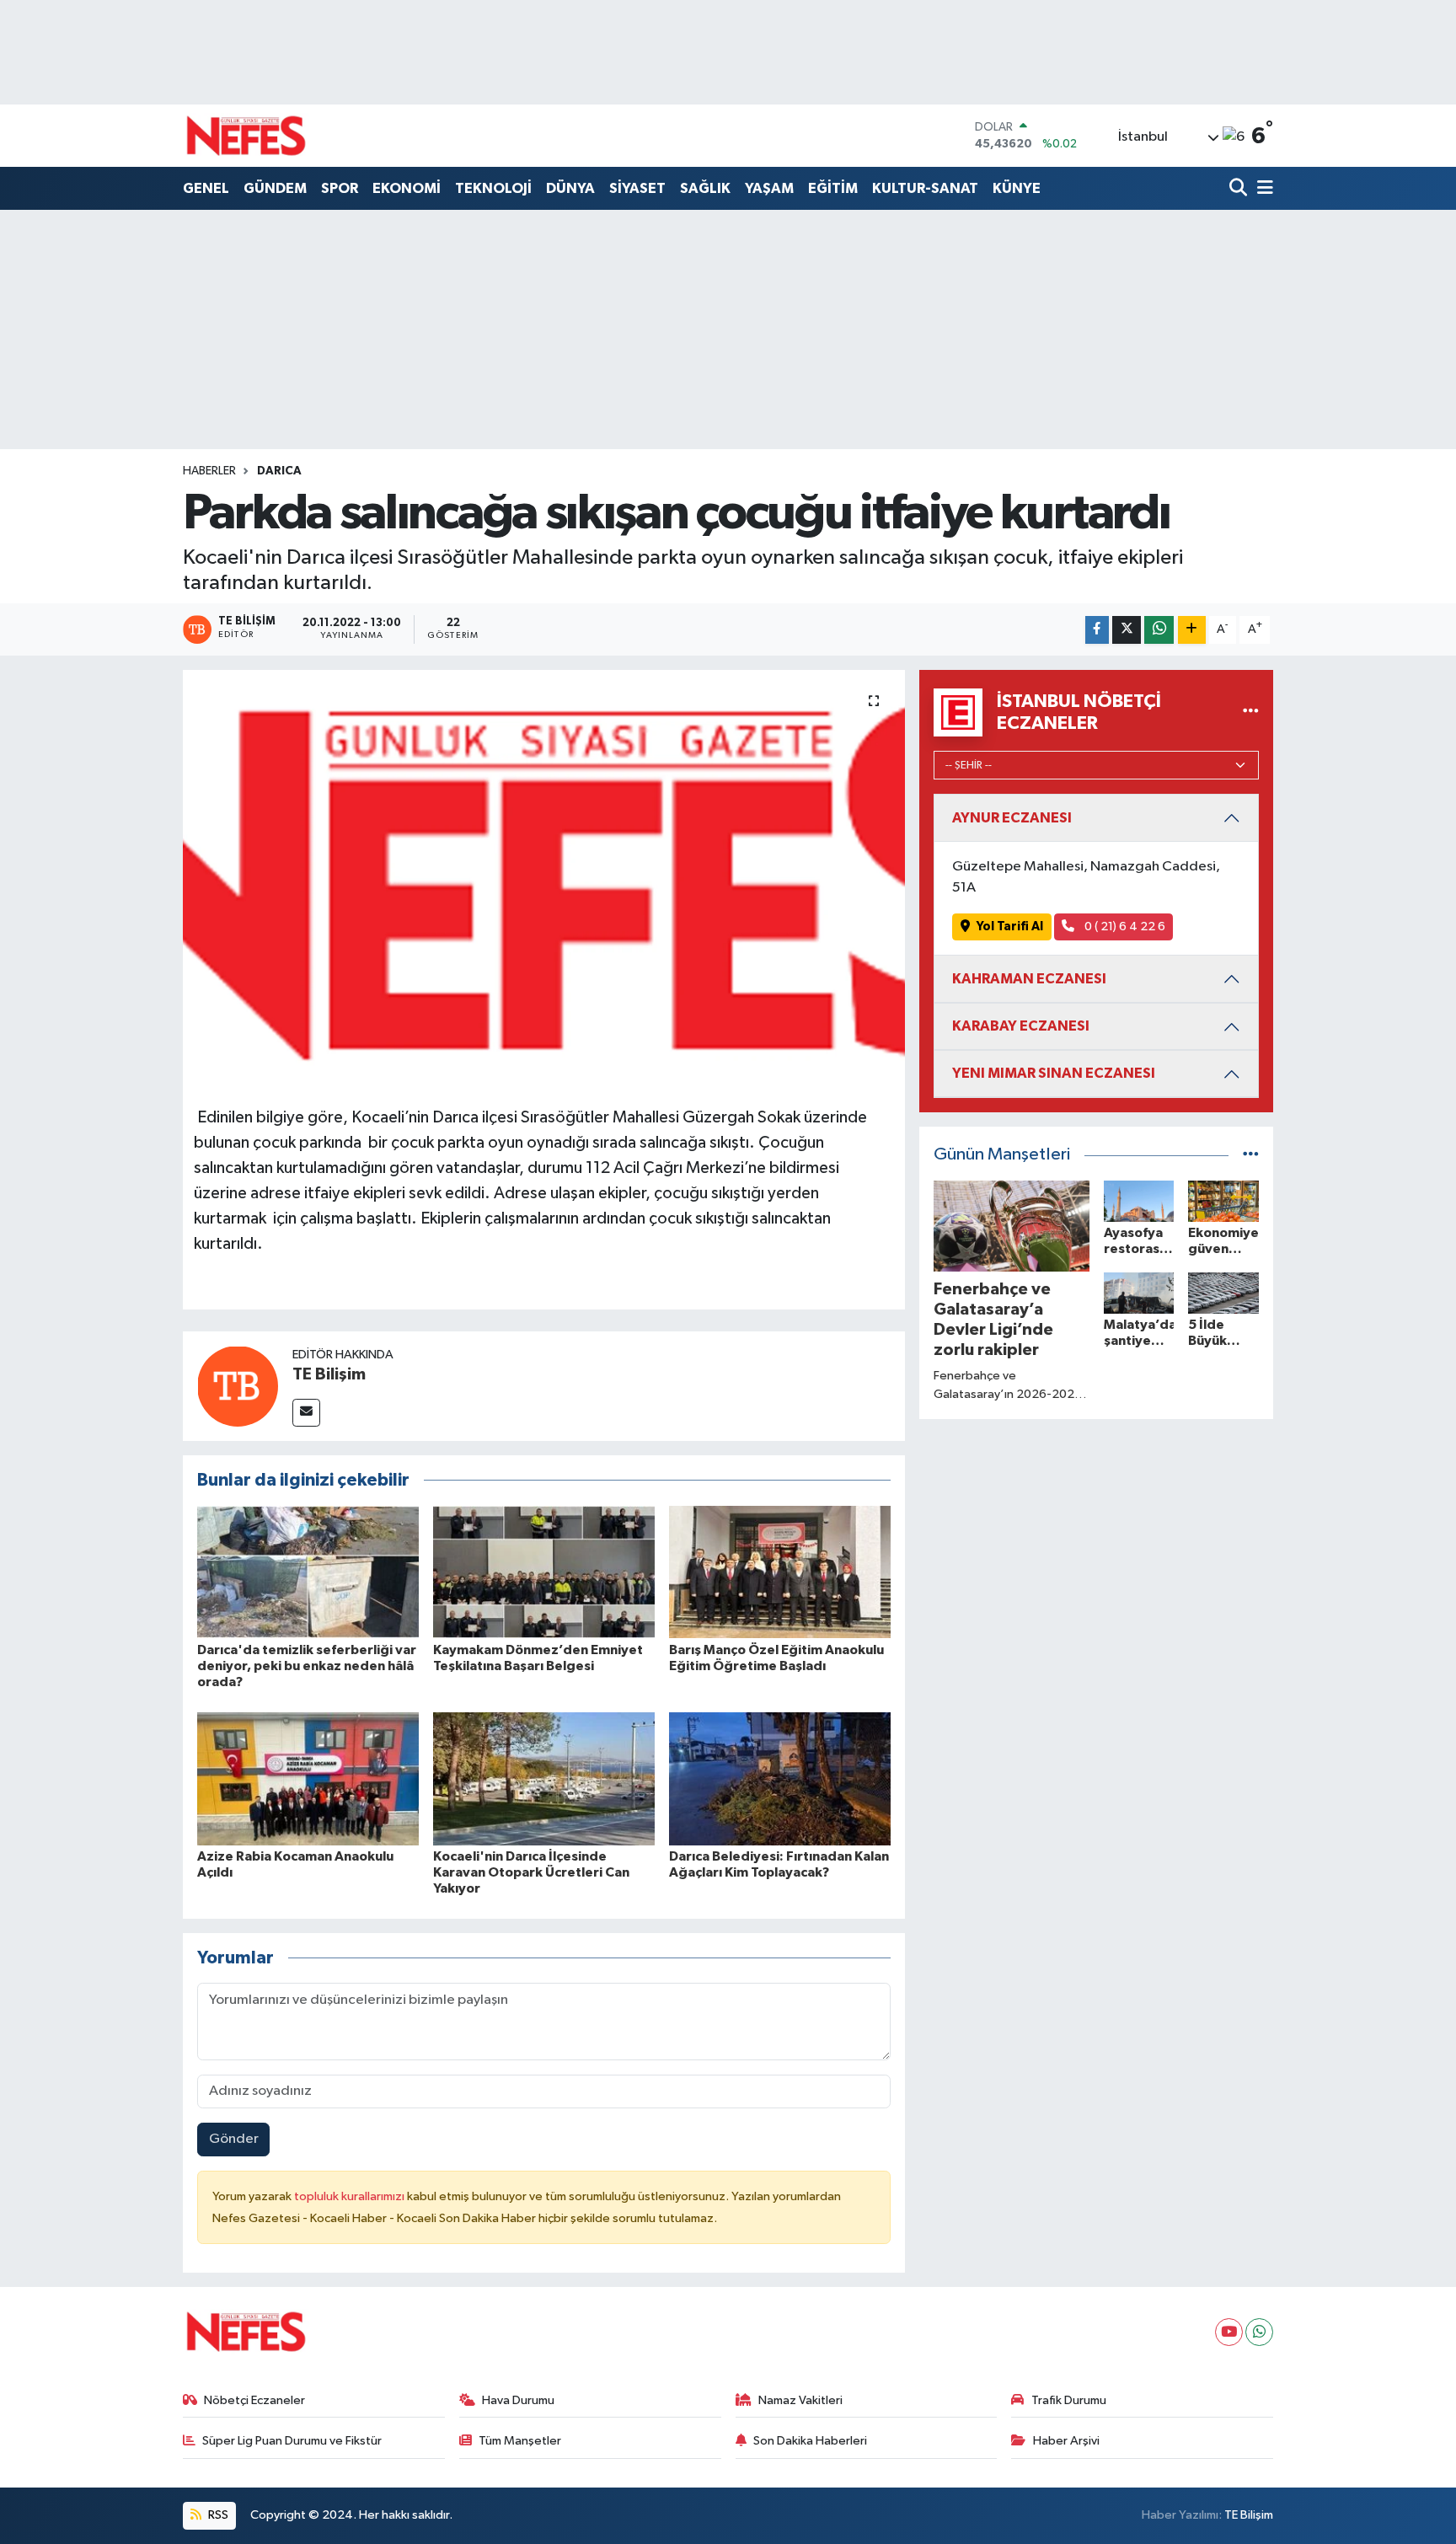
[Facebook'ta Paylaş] (1097, 630)
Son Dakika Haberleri (810, 2441)
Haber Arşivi (1066, 2441)
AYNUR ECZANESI (1012, 818)
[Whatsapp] (1259, 2332)
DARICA (279, 471)
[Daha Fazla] (1192, 630)
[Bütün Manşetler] (1251, 1155)
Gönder (234, 2139)
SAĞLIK (705, 188)
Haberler (209, 471)
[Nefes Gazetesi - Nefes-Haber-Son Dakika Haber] (246, 136)
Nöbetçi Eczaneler (254, 2400)
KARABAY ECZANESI (1021, 1026)
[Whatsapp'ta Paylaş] (1159, 630)
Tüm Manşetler (520, 2441)
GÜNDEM (275, 188)
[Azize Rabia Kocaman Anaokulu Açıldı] (308, 1778)
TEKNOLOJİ (493, 188)
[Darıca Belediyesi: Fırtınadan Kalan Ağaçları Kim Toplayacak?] (780, 1778)
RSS (217, 2515)
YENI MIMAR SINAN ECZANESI (1054, 1073)
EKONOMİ (407, 188)
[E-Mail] (306, 1413)
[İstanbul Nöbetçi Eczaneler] (1251, 712)
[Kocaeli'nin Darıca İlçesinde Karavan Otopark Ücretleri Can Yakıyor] (544, 1778)
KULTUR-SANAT (925, 188)
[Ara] (1240, 189)
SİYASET (637, 188)
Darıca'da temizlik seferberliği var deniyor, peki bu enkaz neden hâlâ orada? (307, 1666)
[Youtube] (1229, 2332)
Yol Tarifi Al (1010, 927)
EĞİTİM (833, 188)
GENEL (206, 188)
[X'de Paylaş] (1127, 630)
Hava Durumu (518, 2400)
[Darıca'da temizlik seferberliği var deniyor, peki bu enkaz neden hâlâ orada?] (308, 1572)
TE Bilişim (329, 1374)
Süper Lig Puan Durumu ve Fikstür (292, 2441)
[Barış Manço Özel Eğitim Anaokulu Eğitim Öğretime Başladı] (780, 1572)
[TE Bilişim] (238, 1386)
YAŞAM (769, 188)
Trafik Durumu (1069, 2400)
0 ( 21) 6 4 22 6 (1124, 927)
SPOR (340, 188)
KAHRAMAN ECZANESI (1029, 979)
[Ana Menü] (1262, 189)
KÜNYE (1017, 188)
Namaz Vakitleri (800, 2400)
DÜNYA (570, 188)
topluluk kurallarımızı (351, 2196)
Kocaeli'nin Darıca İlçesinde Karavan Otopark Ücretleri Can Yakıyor (531, 1872)
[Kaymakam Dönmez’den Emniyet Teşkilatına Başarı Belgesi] (544, 1572)
